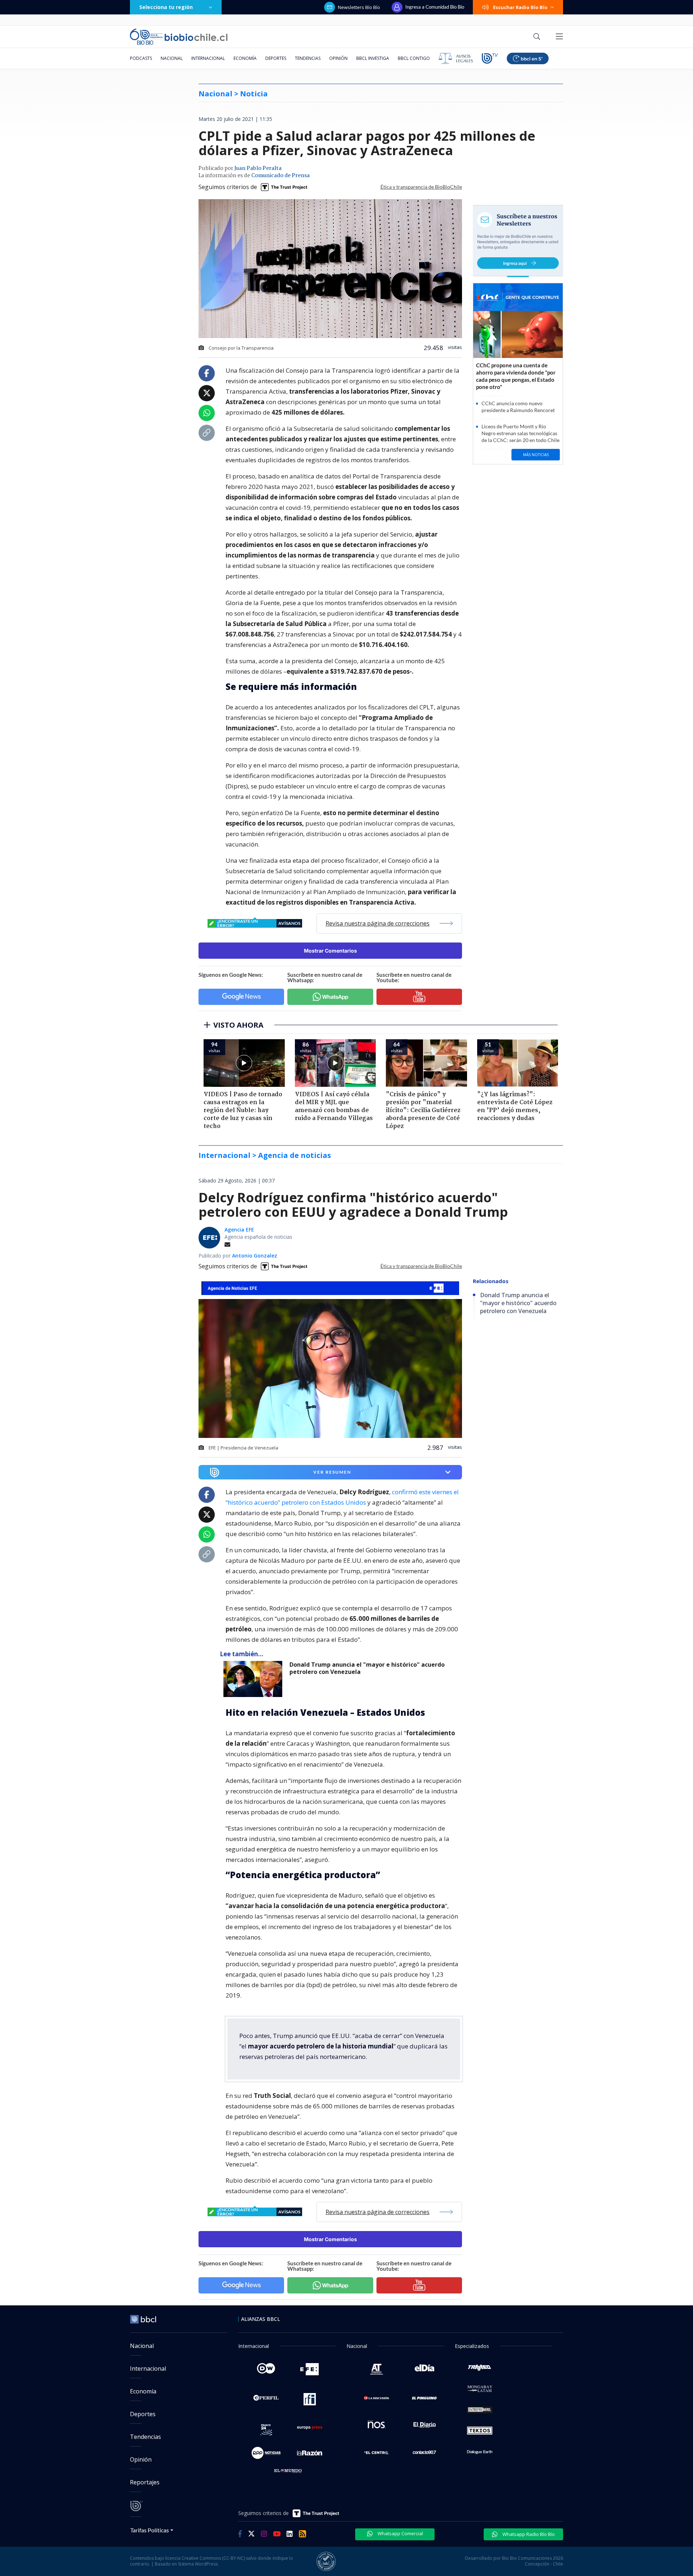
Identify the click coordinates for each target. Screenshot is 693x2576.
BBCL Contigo (414, 58)
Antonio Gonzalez (255, 1256)
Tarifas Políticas (150, 2530)
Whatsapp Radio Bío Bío (528, 2534)
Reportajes (145, 2482)
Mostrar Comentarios (330, 951)
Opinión (338, 58)
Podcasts (141, 58)
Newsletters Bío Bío (359, 7)
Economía (245, 58)
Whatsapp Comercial (400, 2533)
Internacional (208, 58)
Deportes (276, 58)
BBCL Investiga (373, 58)
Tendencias (308, 58)
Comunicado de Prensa (280, 176)
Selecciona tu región (166, 7)
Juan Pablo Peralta (258, 169)
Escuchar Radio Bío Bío (520, 7)
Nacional (172, 58)
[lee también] (255, 1679)
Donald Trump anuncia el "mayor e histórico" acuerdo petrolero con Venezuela (367, 1668)
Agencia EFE (239, 1230)
